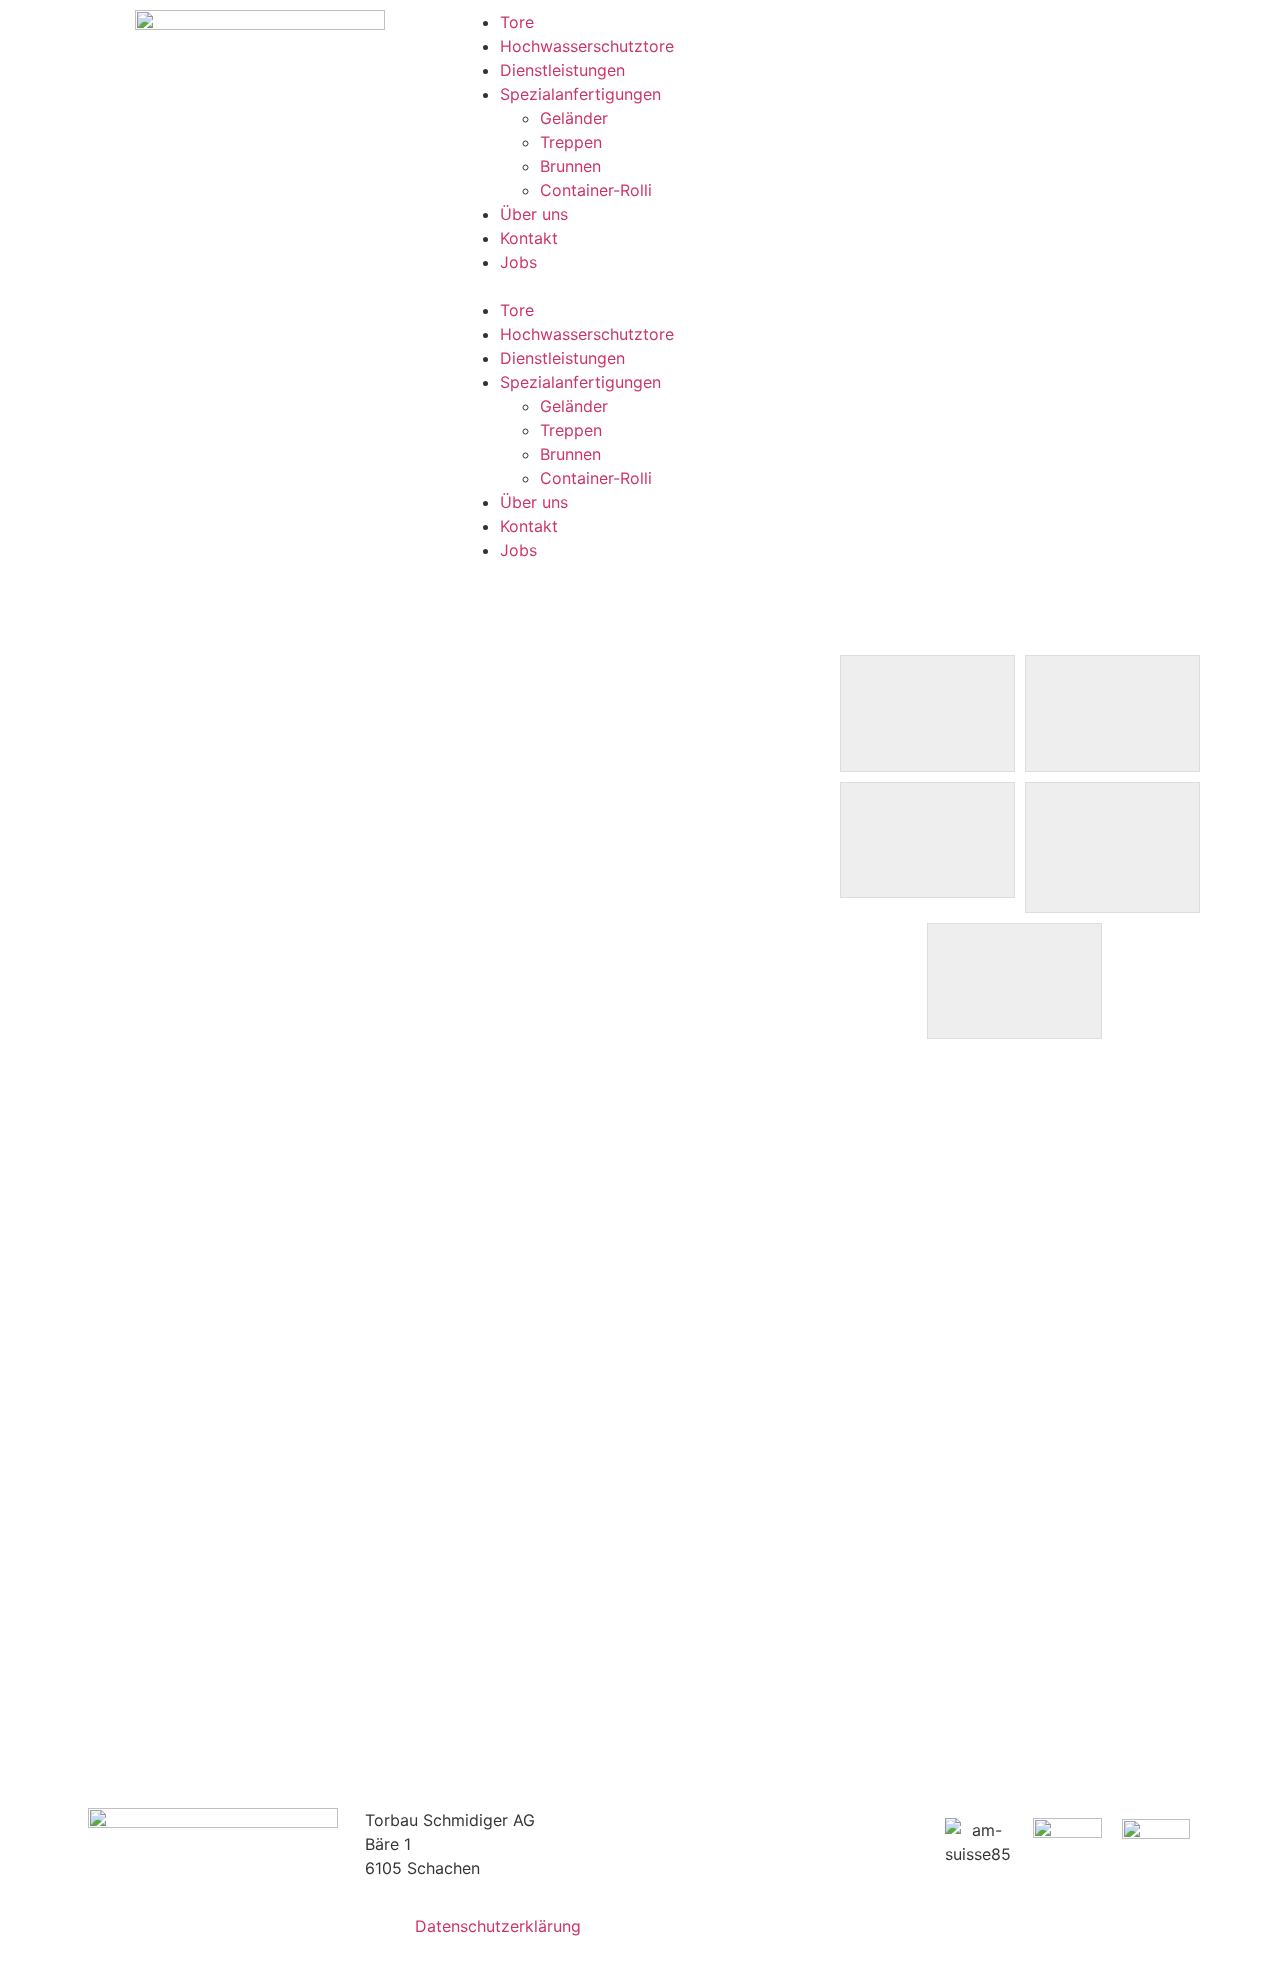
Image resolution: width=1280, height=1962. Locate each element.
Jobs (518, 262)
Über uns (534, 214)
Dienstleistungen (562, 70)
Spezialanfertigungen (580, 94)
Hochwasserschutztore (587, 46)
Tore (517, 22)
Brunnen (570, 166)
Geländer (574, 118)
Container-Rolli (596, 190)
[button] (830, 286)
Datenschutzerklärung (498, 1926)
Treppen (571, 142)
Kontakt (529, 238)
